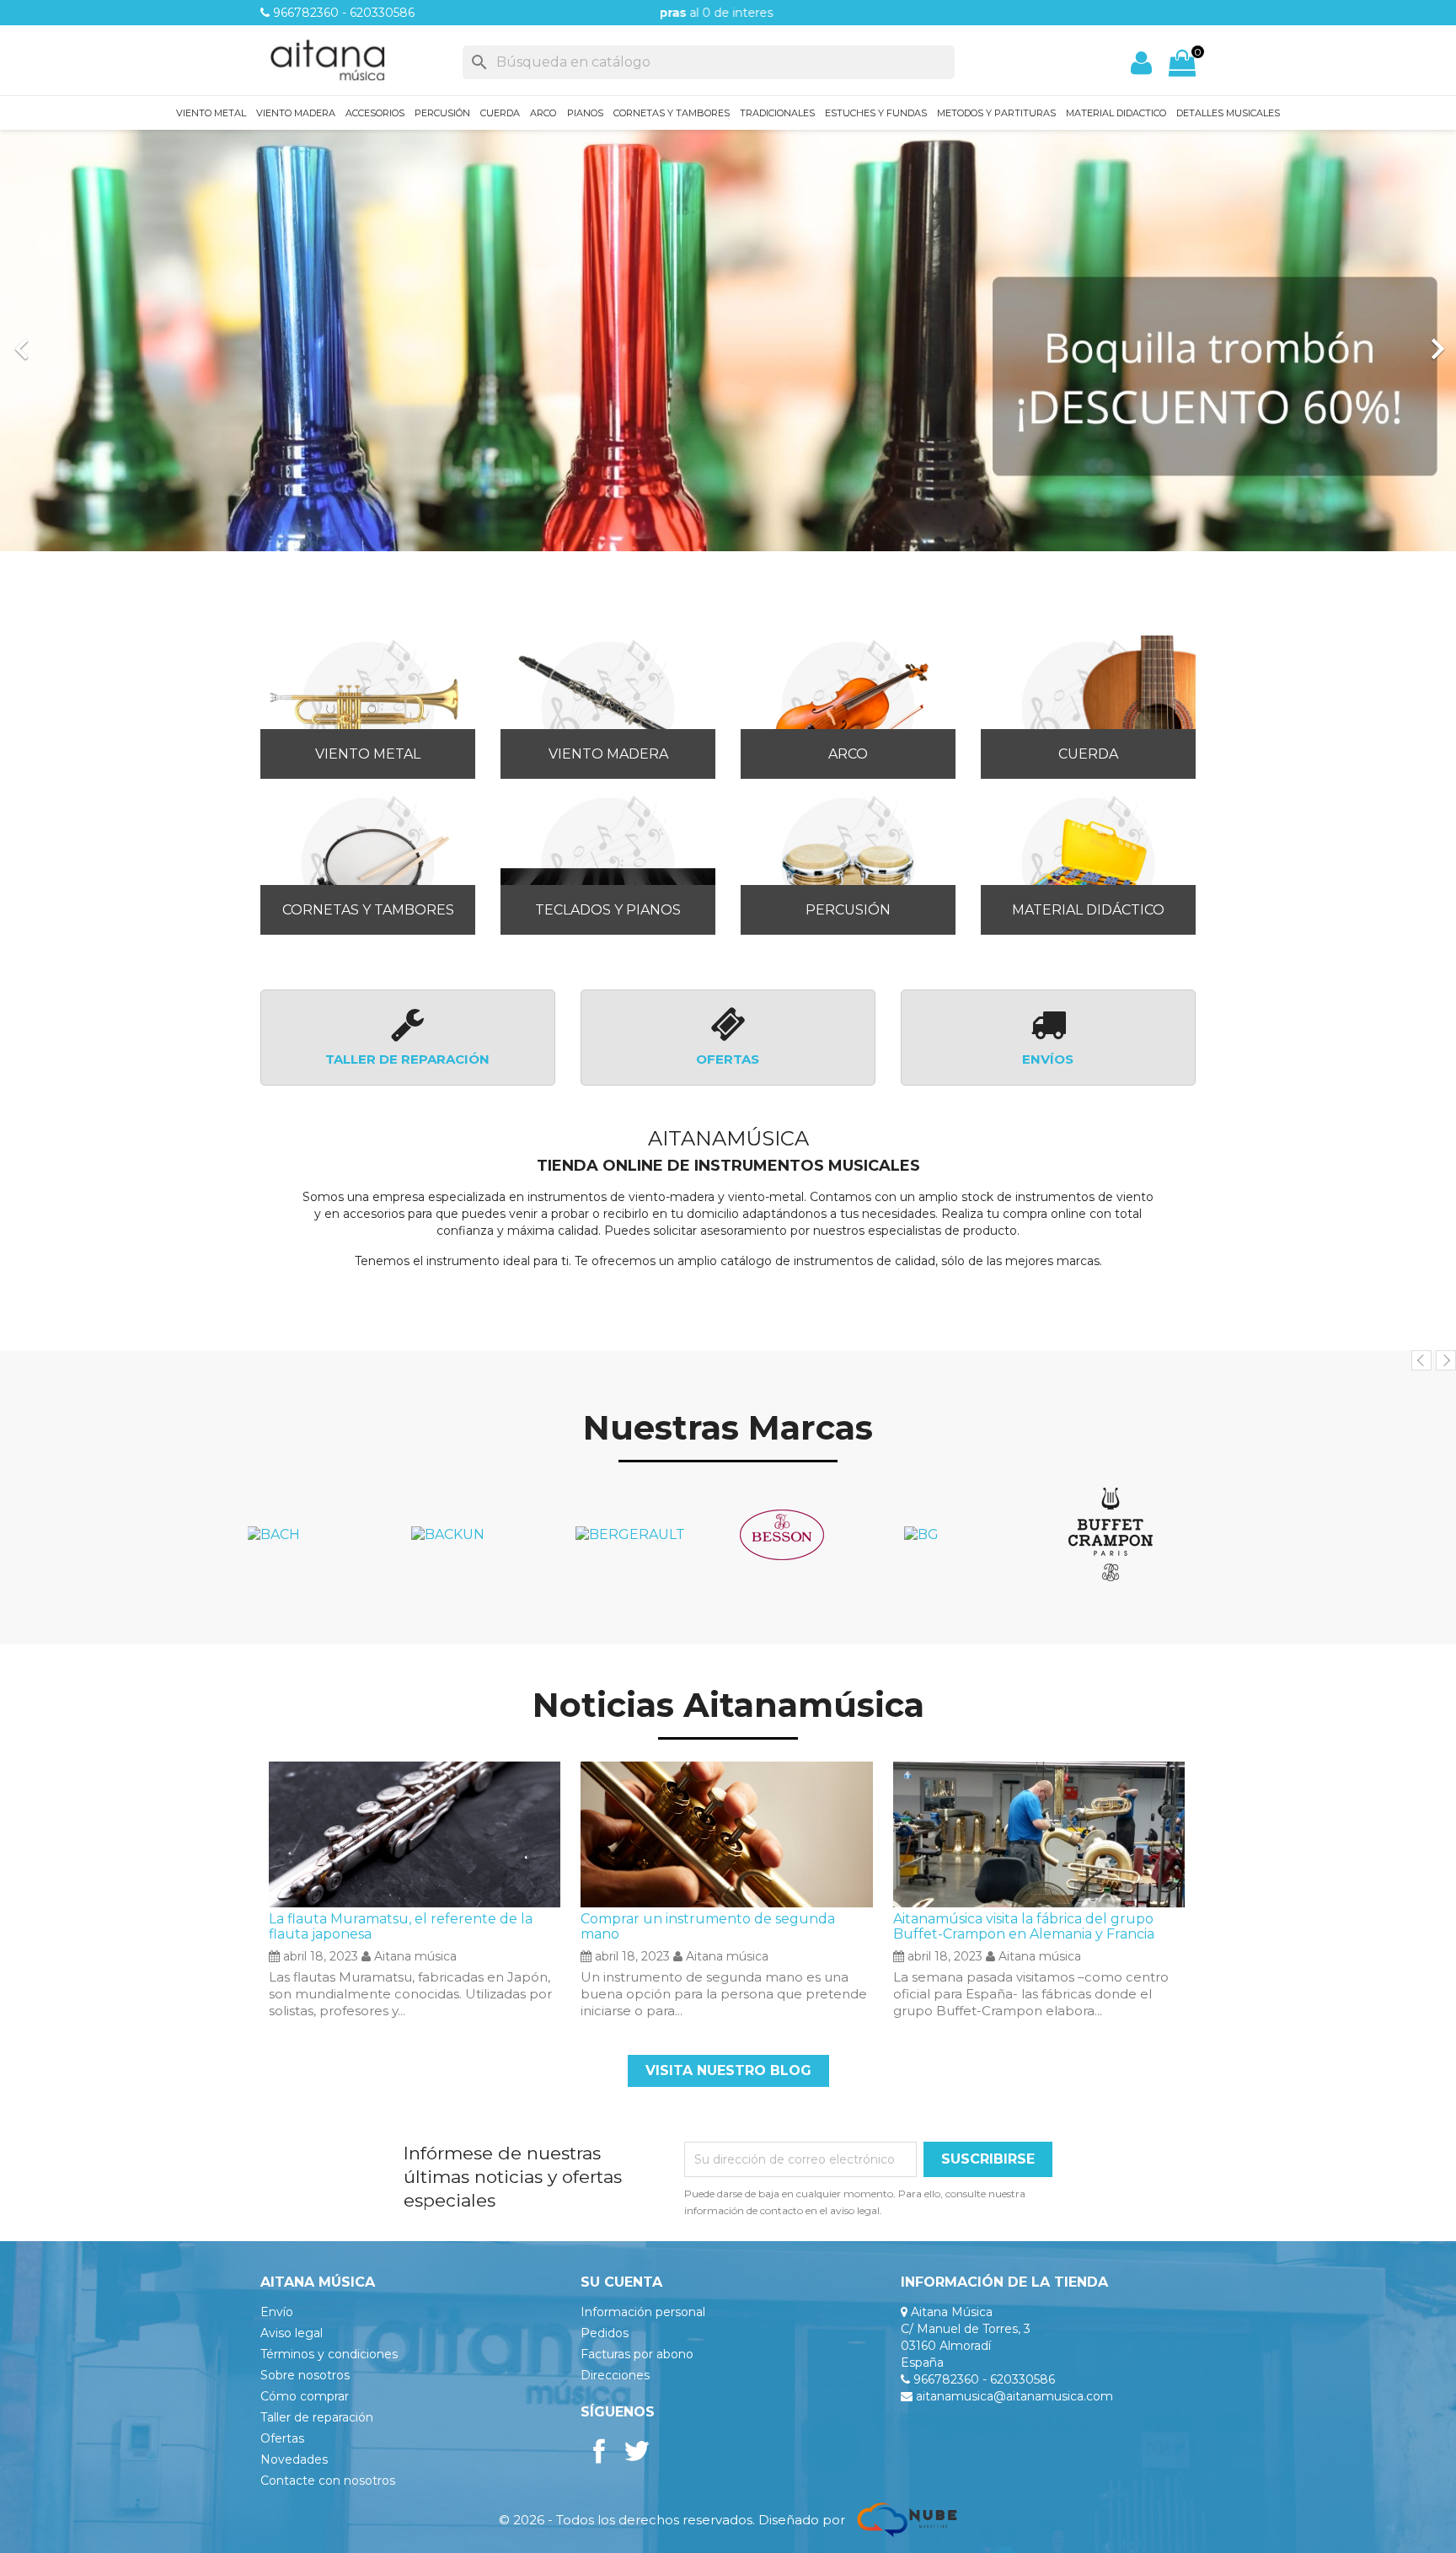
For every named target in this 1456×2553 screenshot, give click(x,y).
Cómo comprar (305, 2396)
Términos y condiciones (329, 2354)
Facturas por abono (637, 2354)
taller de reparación (407, 1059)
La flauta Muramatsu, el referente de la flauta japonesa (401, 1926)
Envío (277, 2312)
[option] (728, 341)
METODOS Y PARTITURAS (996, 113)
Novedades (294, 2459)
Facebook (599, 2451)
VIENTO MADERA (296, 113)
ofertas (728, 1059)
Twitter (636, 2451)
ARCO (543, 113)
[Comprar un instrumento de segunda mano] (726, 1834)
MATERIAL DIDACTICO (1116, 113)
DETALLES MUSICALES (1228, 113)
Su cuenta (621, 2282)
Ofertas (282, 2438)
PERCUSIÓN (442, 113)
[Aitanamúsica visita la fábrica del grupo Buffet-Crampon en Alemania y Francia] (1039, 1834)
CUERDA (500, 113)
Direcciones (615, 2375)
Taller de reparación (317, 2417)
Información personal (643, 2312)
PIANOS (585, 113)
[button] (109, 341)
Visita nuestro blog (728, 2070)
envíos (1048, 1059)
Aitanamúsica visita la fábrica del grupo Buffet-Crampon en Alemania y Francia (1024, 1926)
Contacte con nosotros (328, 2481)
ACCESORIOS (375, 113)
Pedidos (605, 2333)
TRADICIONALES (777, 113)
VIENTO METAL (211, 113)
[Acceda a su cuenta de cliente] (1141, 63)
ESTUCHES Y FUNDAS (876, 113)
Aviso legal (292, 2333)
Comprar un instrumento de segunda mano (708, 1926)
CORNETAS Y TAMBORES (672, 113)
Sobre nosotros (305, 2375)
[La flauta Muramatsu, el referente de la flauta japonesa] (415, 1834)
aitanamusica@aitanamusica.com (1014, 2396)
